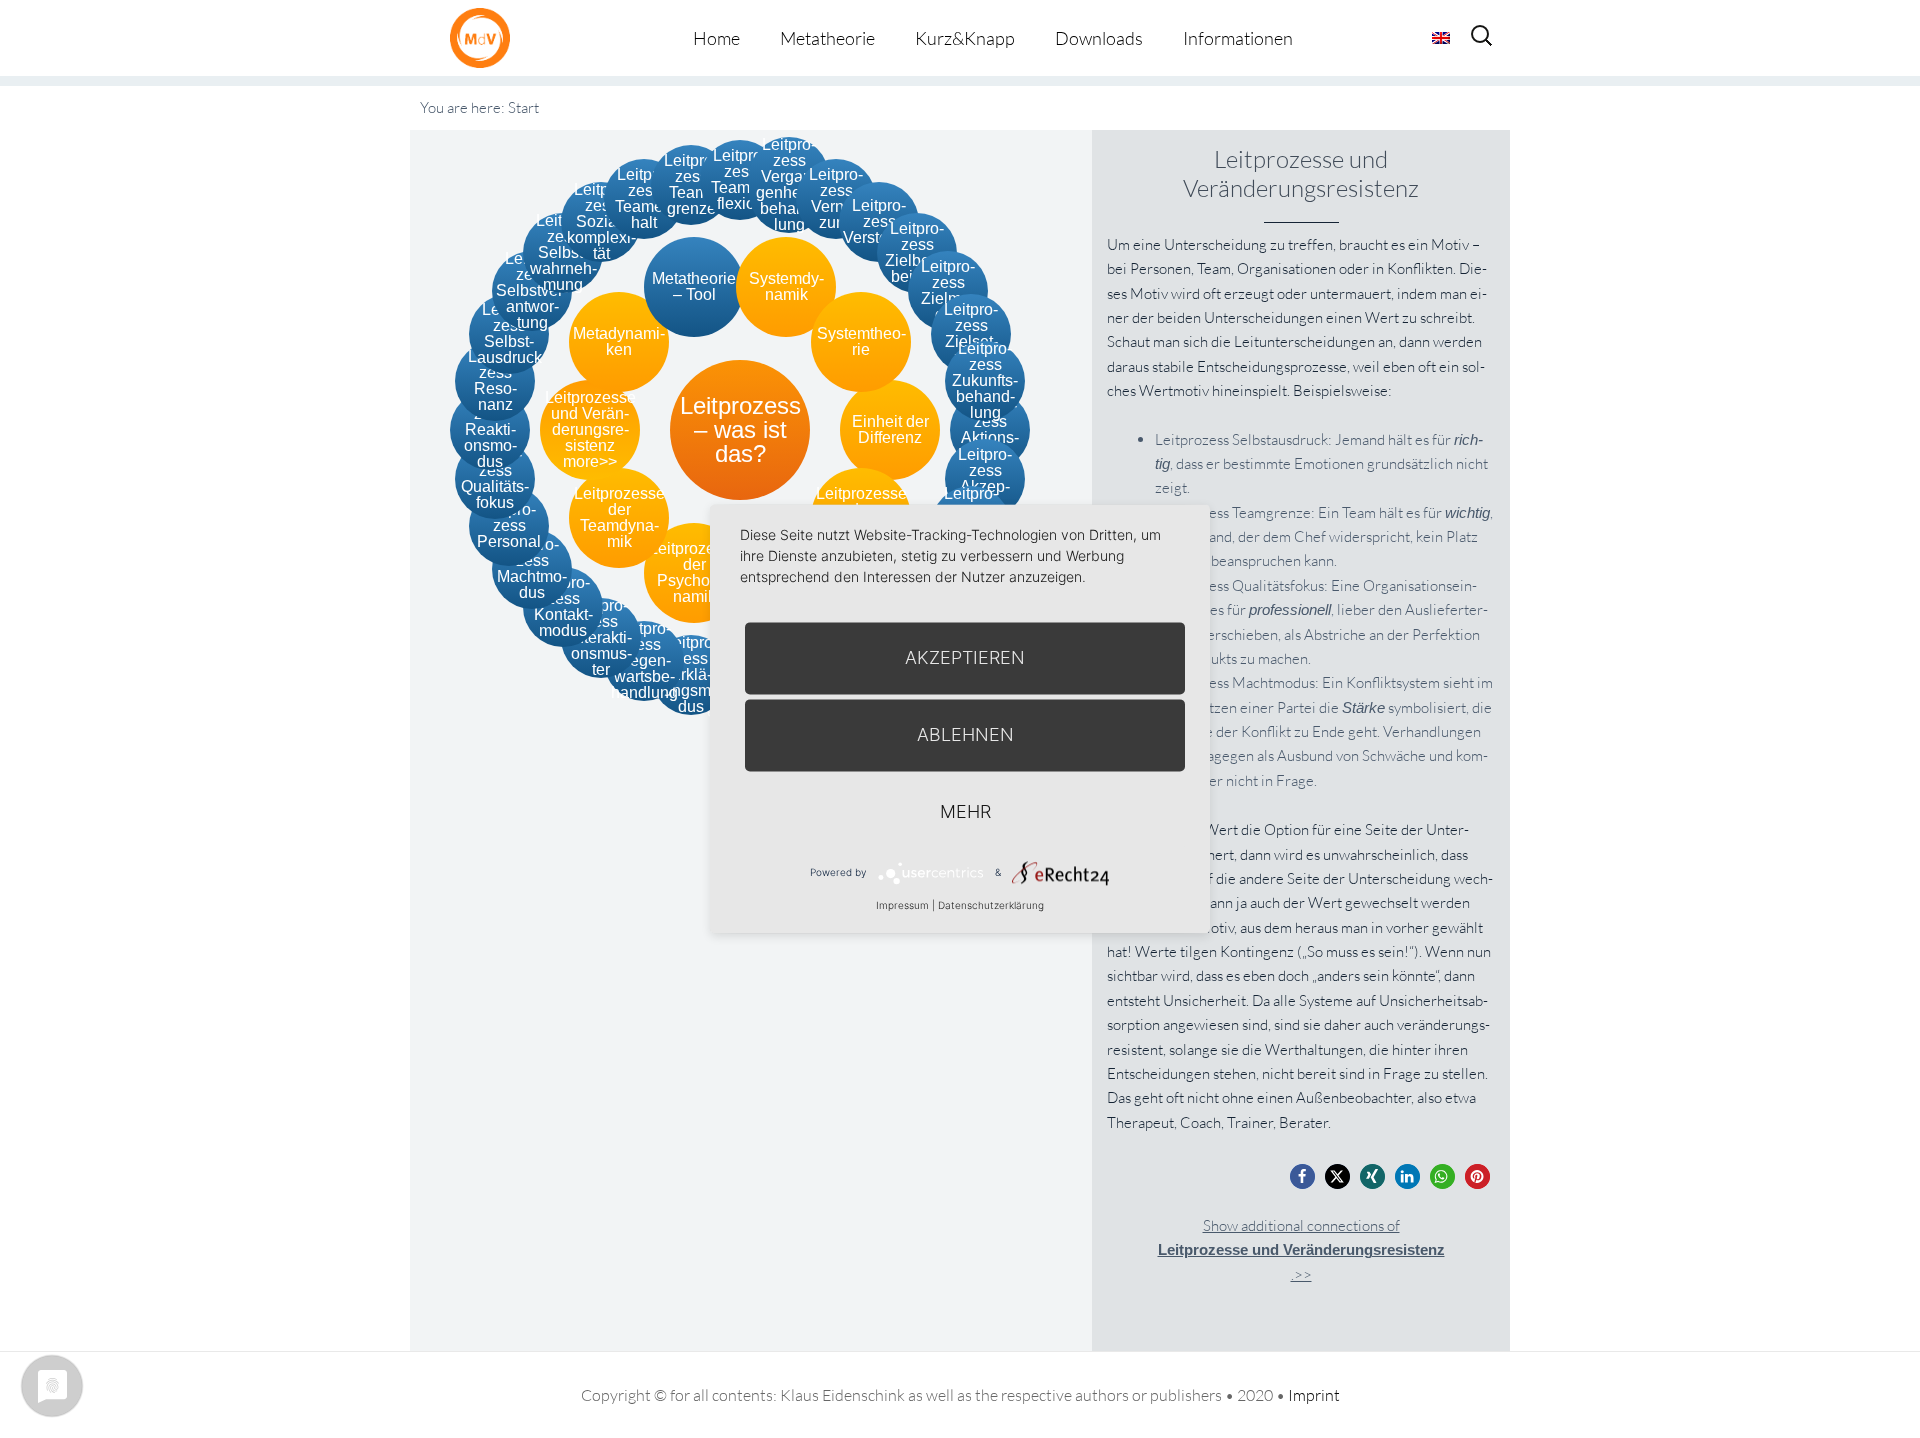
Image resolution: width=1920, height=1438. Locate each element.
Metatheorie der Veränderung (485, 37)
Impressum (902, 905)
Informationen (1238, 38)
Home (716, 38)
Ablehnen (965, 734)
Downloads (1099, 38)
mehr (965, 811)
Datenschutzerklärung (991, 905)
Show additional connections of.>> (1301, 1250)
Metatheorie (827, 38)
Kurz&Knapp (965, 38)
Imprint (1314, 1395)
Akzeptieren (965, 657)
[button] (1302, 1176)
